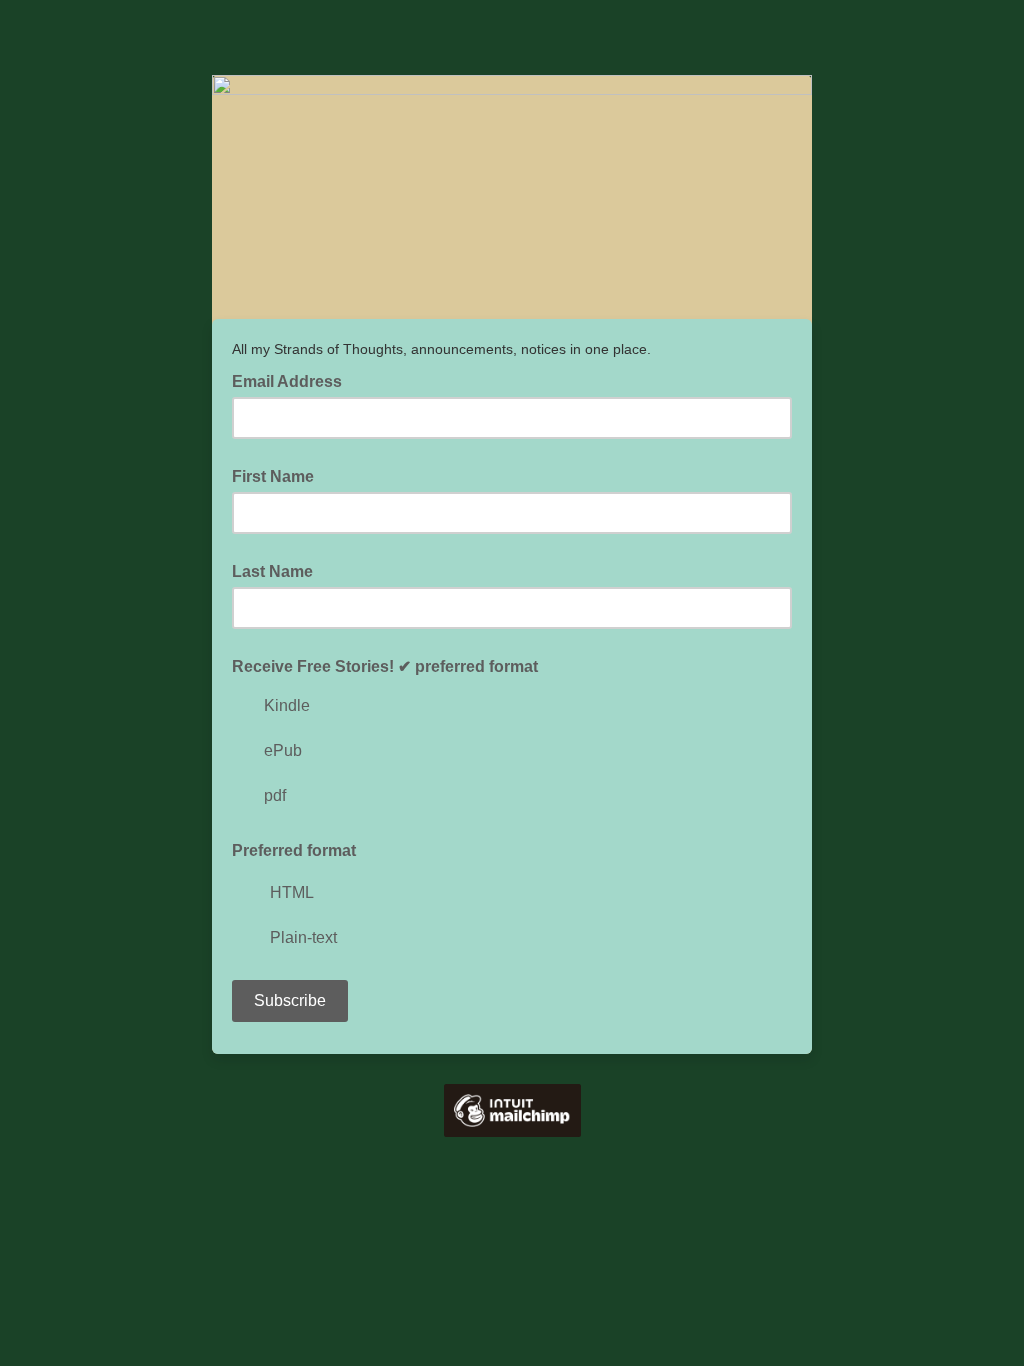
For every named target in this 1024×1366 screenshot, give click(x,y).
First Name (273, 476)
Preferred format (294, 850)
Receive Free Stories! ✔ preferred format (385, 666)
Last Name (272, 571)
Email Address (293, 380)
